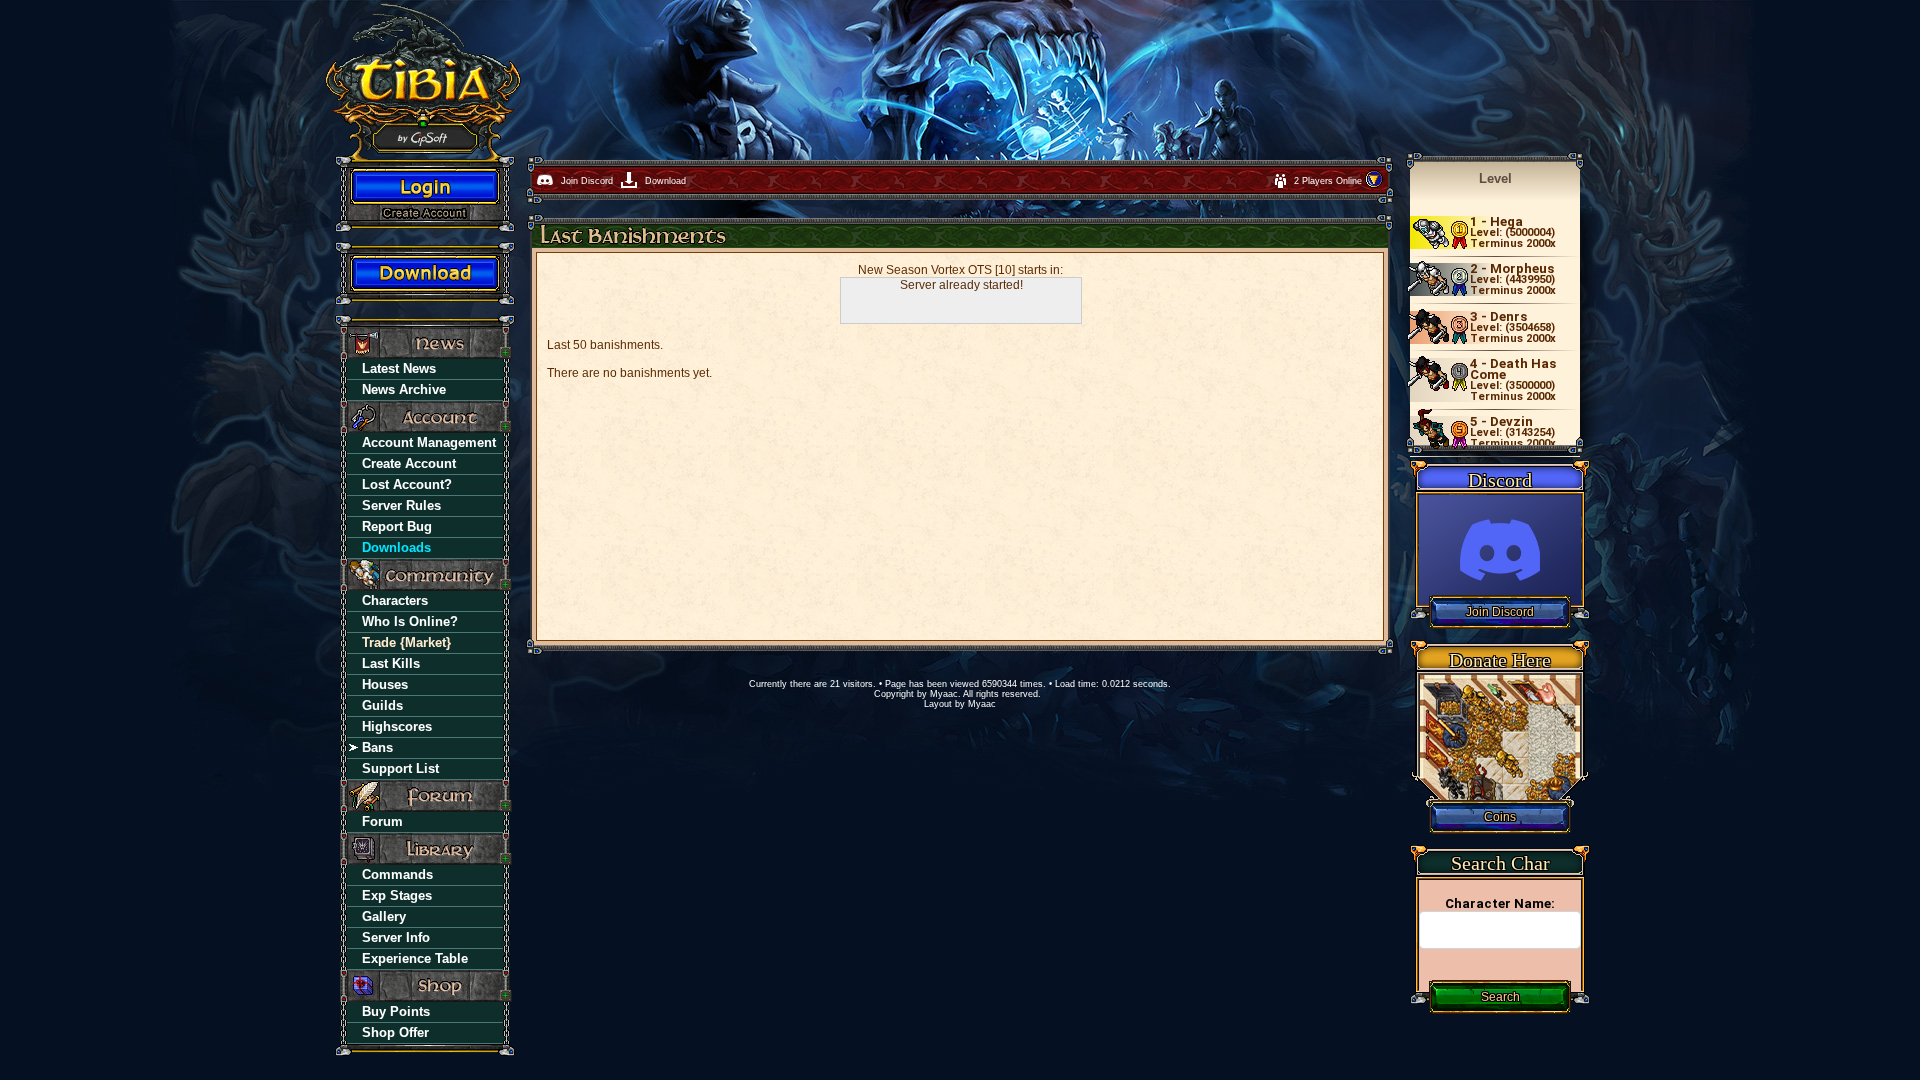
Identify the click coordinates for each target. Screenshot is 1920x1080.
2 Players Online (1329, 181)
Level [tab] (1495, 178)
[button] (1374, 185)
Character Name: (1500, 903)
